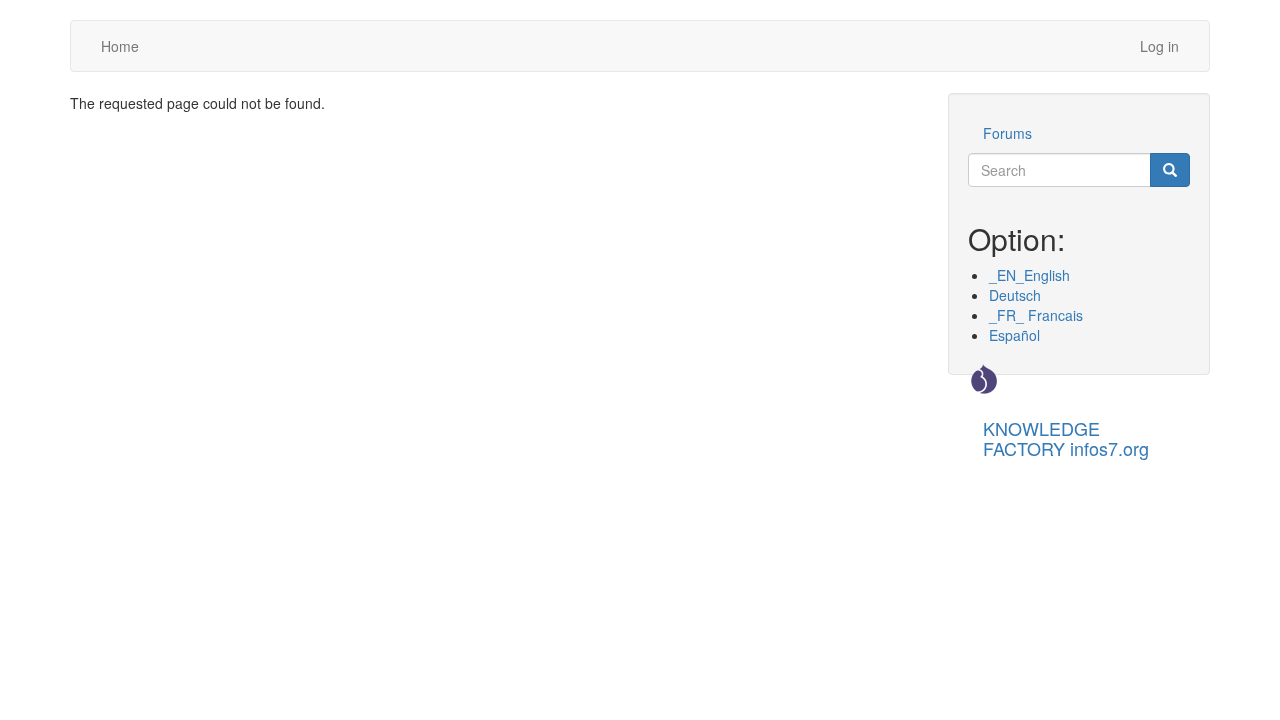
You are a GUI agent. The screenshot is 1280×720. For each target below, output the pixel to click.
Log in (1159, 46)
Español (1014, 335)
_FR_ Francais (1036, 315)
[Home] (984, 379)
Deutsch (1015, 295)
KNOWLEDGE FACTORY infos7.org (1066, 434)
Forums (1007, 133)
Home (120, 46)
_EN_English (1029, 275)
